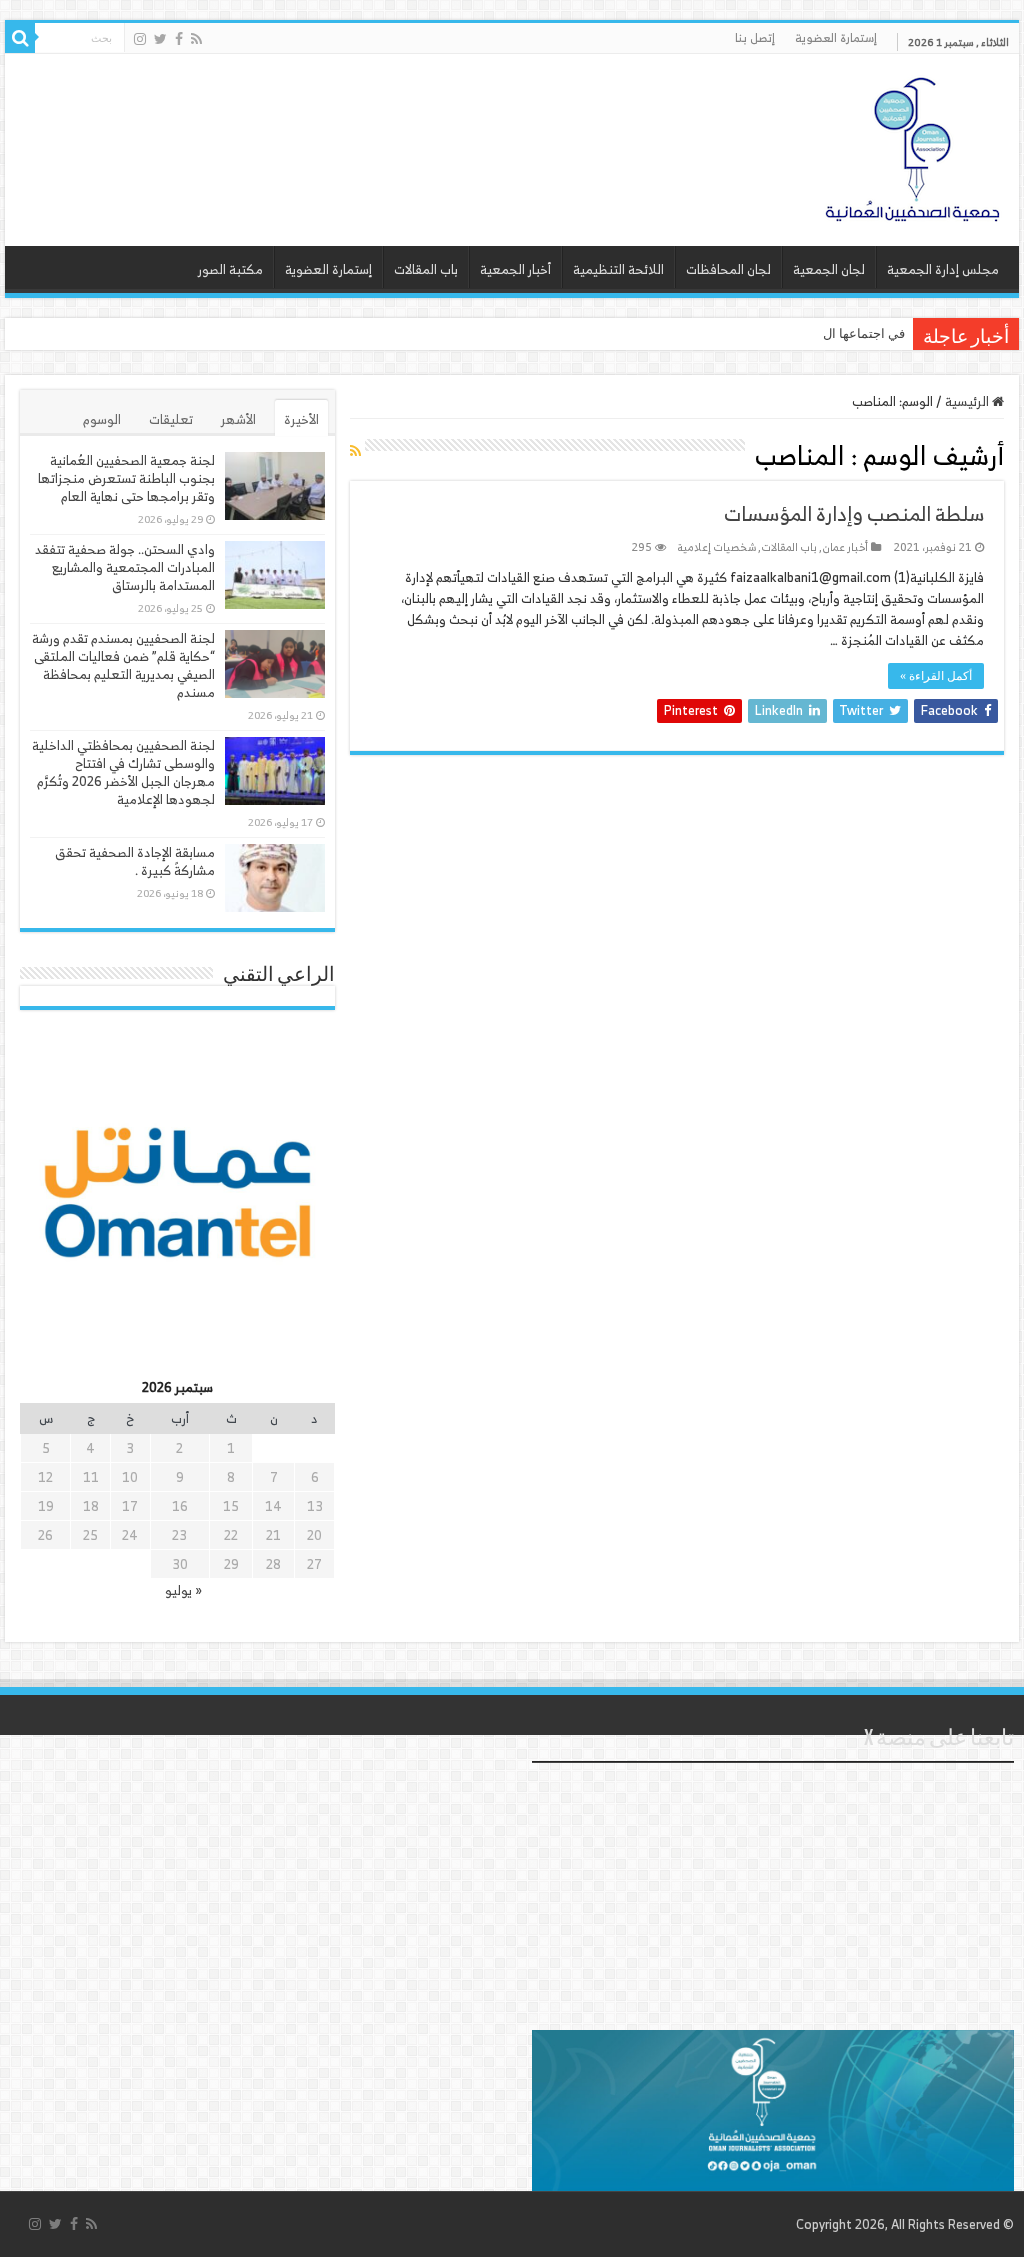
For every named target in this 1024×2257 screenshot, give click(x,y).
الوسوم (102, 419)
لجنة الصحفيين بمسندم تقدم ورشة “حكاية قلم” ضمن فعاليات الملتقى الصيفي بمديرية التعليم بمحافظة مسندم (123, 665)
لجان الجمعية (829, 269)
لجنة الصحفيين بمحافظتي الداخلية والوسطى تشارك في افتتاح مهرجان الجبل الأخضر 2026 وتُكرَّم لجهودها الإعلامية (123, 772)
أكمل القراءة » (936, 676)
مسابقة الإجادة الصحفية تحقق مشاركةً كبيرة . (135, 861)
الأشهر (238, 419)
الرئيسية (968, 401)
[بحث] (20, 38)
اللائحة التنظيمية (618, 269)
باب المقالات (426, 269)
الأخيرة (301, 419)
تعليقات (171, 419)
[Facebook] (179, 39)
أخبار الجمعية (515, 269)
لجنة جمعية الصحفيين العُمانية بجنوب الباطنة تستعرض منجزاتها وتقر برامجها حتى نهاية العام (126, 478)
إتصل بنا (755, 37)
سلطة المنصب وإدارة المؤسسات (854, 513)
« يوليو (183, 1590)
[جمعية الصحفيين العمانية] (913, 145)
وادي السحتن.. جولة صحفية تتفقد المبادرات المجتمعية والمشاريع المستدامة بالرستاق (125, 567)
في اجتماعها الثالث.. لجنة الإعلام (819, 333)
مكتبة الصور (230, 269)
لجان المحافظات (728, 269)
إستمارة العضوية (836, 37)
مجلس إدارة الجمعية (943, 269)
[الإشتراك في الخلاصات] (355, 450)
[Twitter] (160, 39)
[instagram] (140, 39)
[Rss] (196, 39)
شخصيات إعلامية (717, 547)
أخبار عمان (845, 547)
